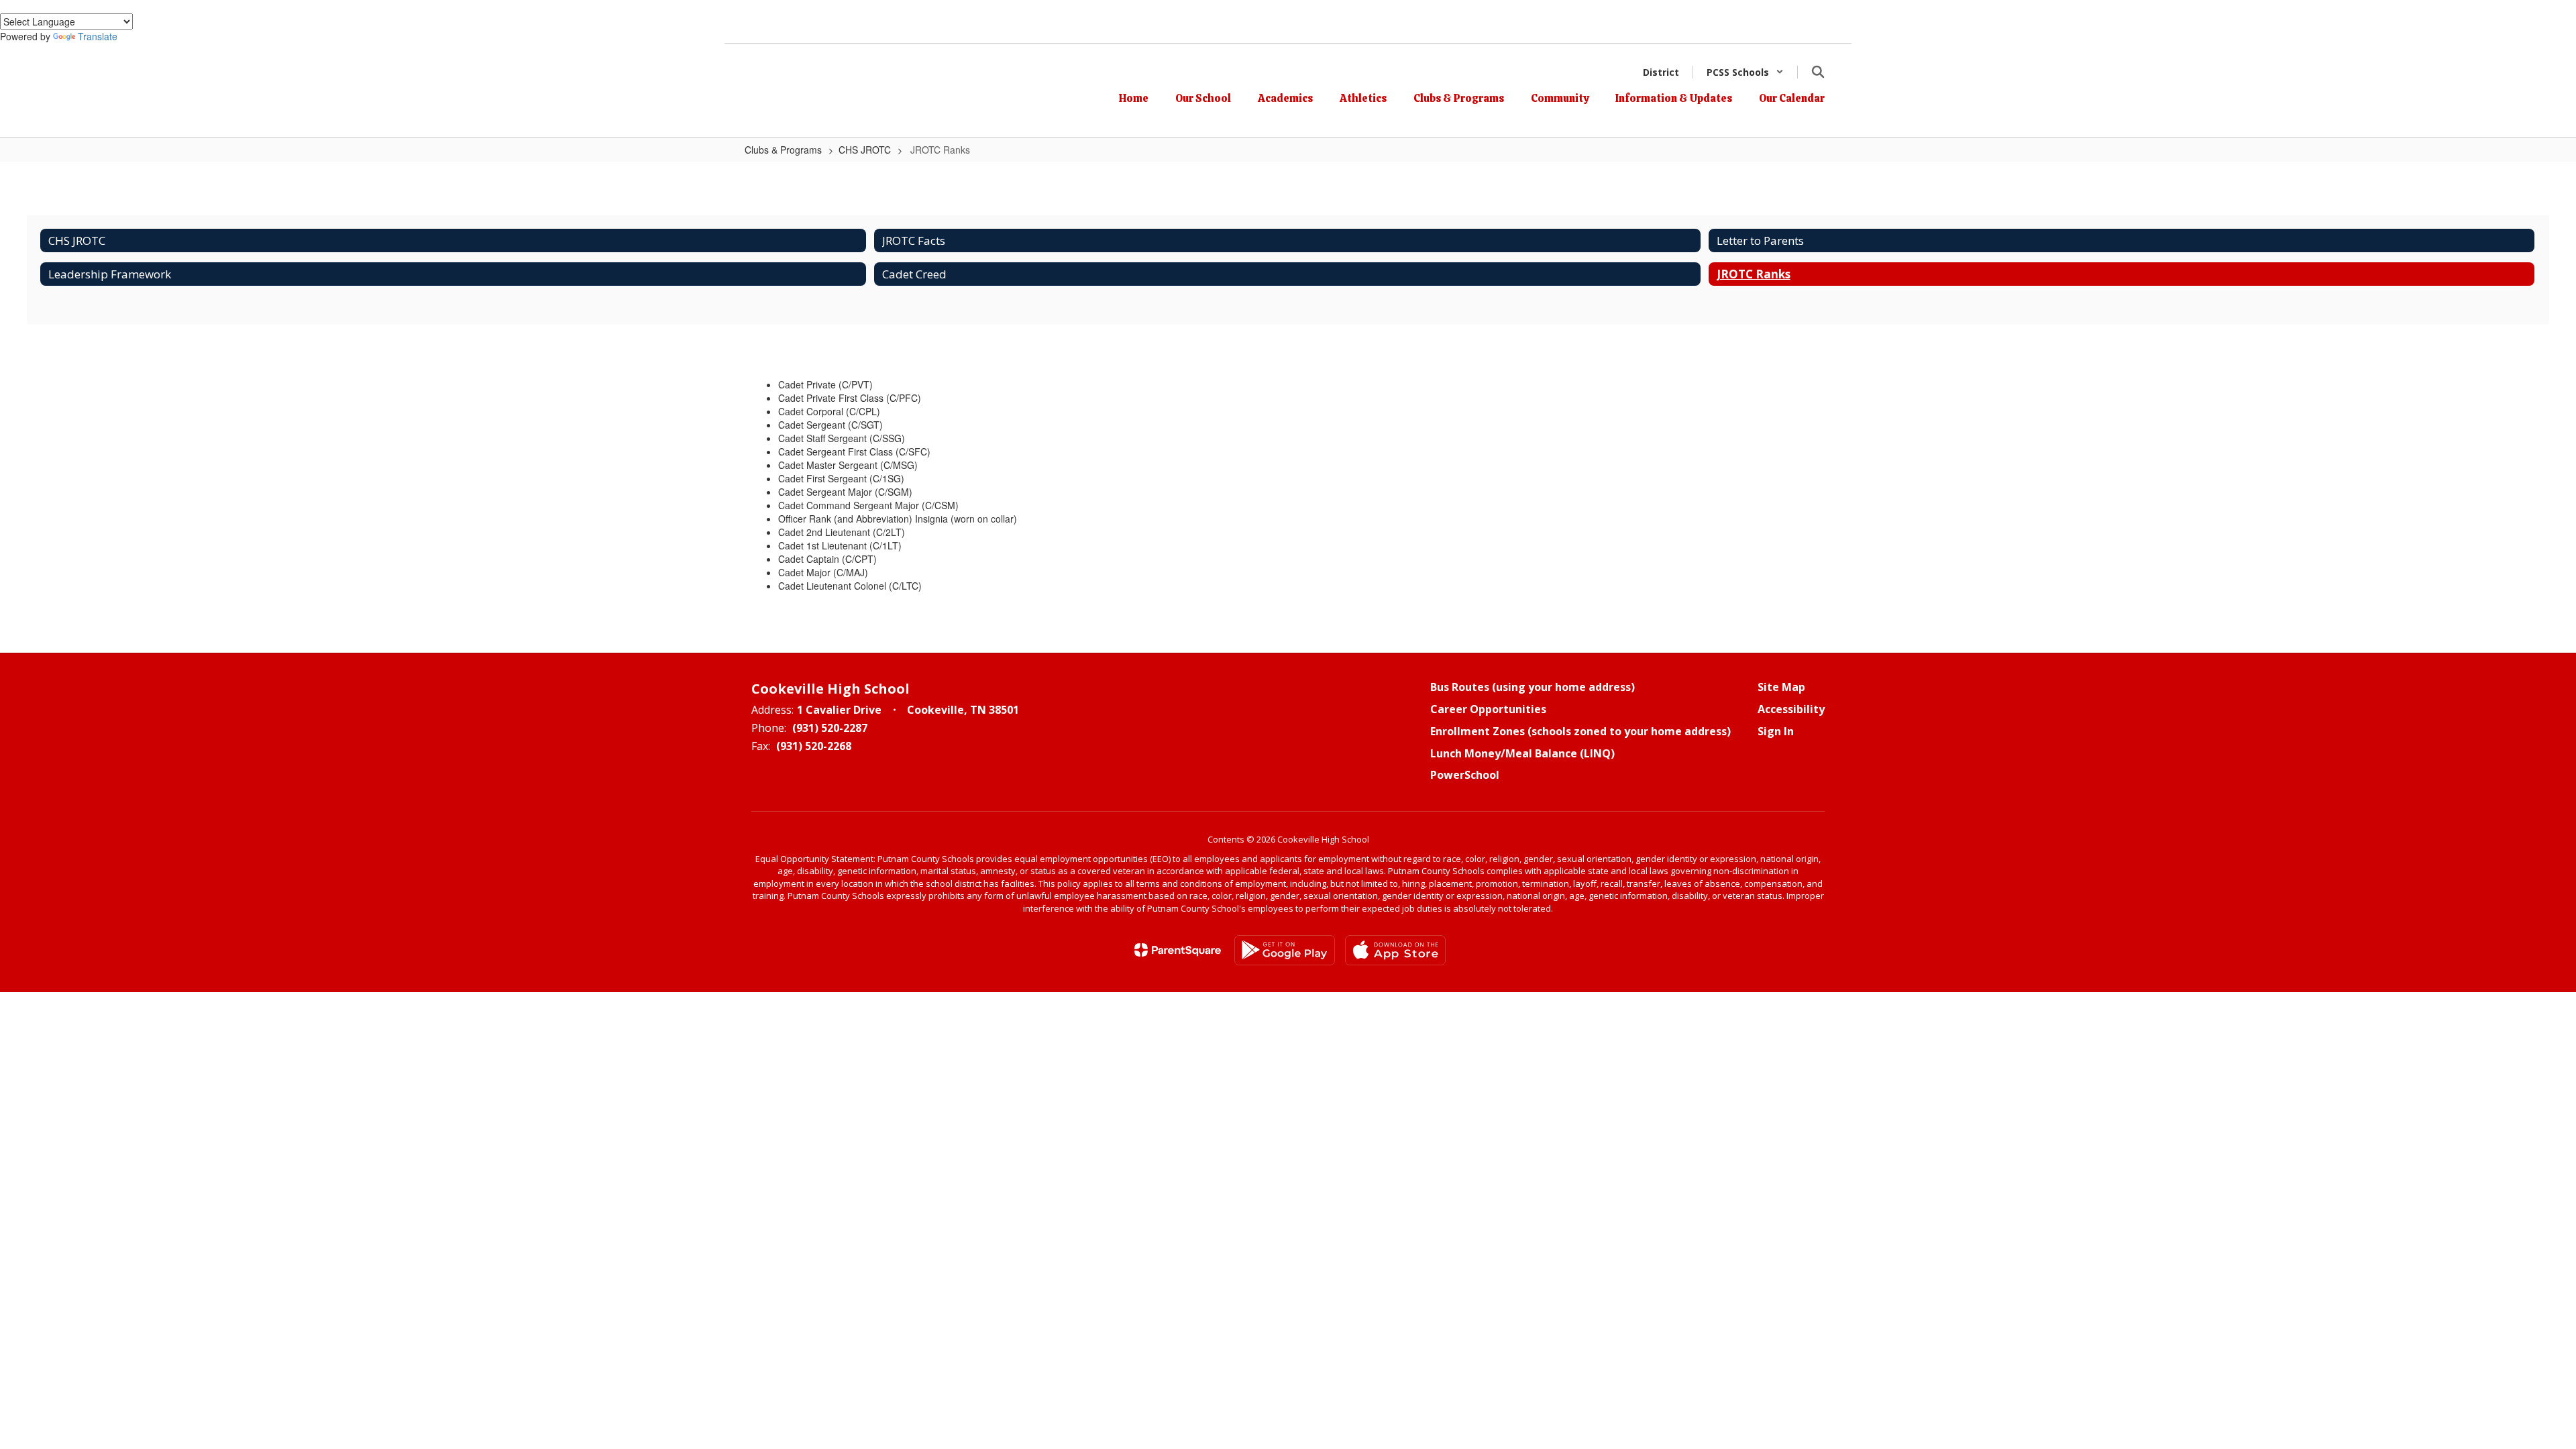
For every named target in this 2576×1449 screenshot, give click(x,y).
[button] (1745, 72)
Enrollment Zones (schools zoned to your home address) (1580, 731)
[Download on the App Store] (1395, 950)
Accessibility (1791, 709)
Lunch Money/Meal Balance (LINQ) (1522, 753)
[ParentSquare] (1178, 950)
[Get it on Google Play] (1285, 950)
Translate (98, 36)
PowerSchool (1465, 775)
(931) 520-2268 (814, 746)
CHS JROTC (865, 150)
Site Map (1781, 687)
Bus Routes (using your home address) (1533, 687)
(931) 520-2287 (830, 728)
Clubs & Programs (783, 150)
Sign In (1776, 731)
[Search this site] (1818, 72)
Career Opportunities (1488, 709)
